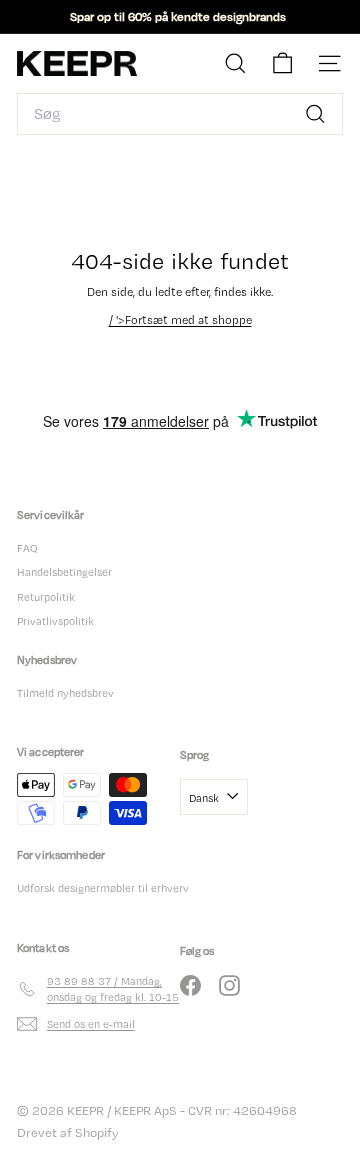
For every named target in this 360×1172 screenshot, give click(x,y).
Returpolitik (46, 597)
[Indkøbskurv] (282, 63)
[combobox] (180, 114)
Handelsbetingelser (64, 572)
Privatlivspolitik (55, 621)
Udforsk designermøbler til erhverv (103, 888)
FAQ (27, 548)
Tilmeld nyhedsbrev (65, 693)
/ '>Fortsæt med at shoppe (180, 320)
